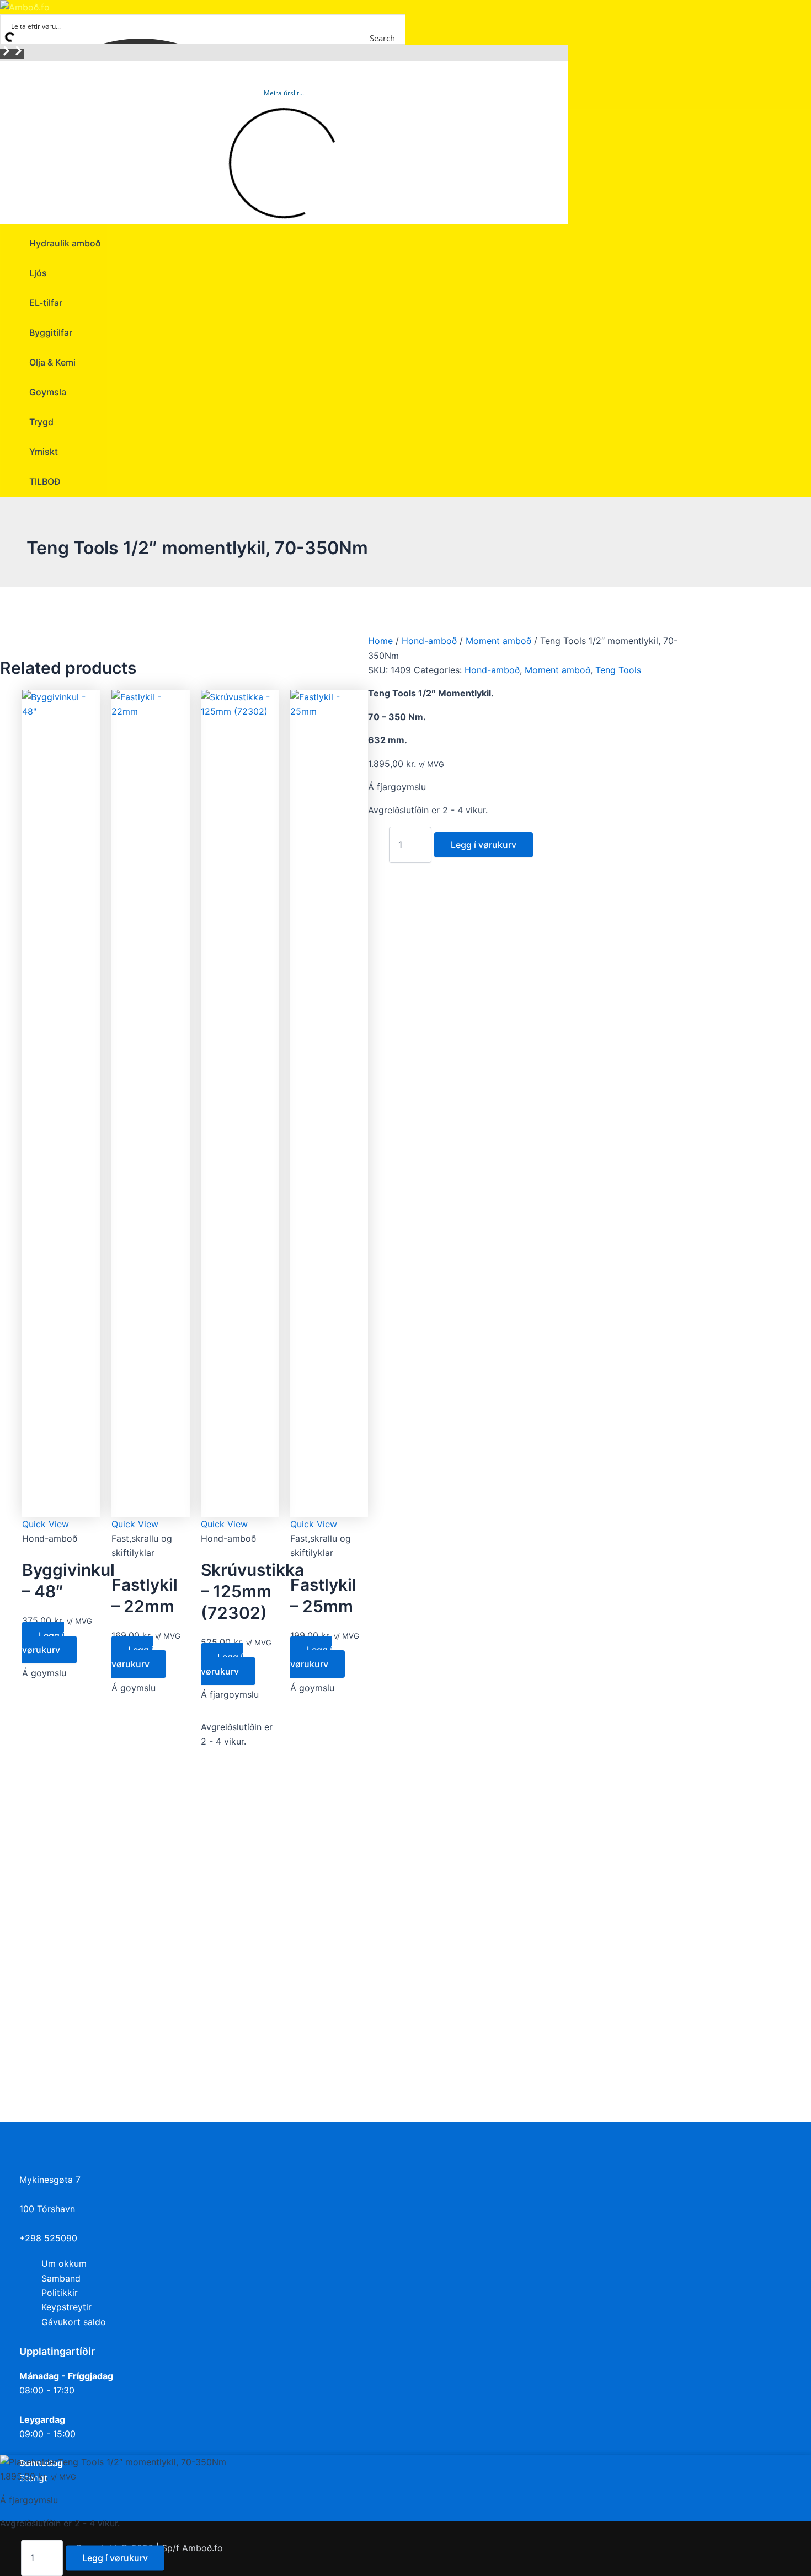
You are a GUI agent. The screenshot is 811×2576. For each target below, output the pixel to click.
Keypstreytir (66, 2307)
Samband (61, 2278)
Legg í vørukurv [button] (43, 1643)
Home (380, 641)
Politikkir (60, 2293)
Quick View (46, 1524)
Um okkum (64, 2263)
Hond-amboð (429, 641)
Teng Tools (618, 670)
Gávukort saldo (74, 2322)
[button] (6, 54)
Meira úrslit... (284, 93)
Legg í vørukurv (484, 845)
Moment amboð (498, 641)
